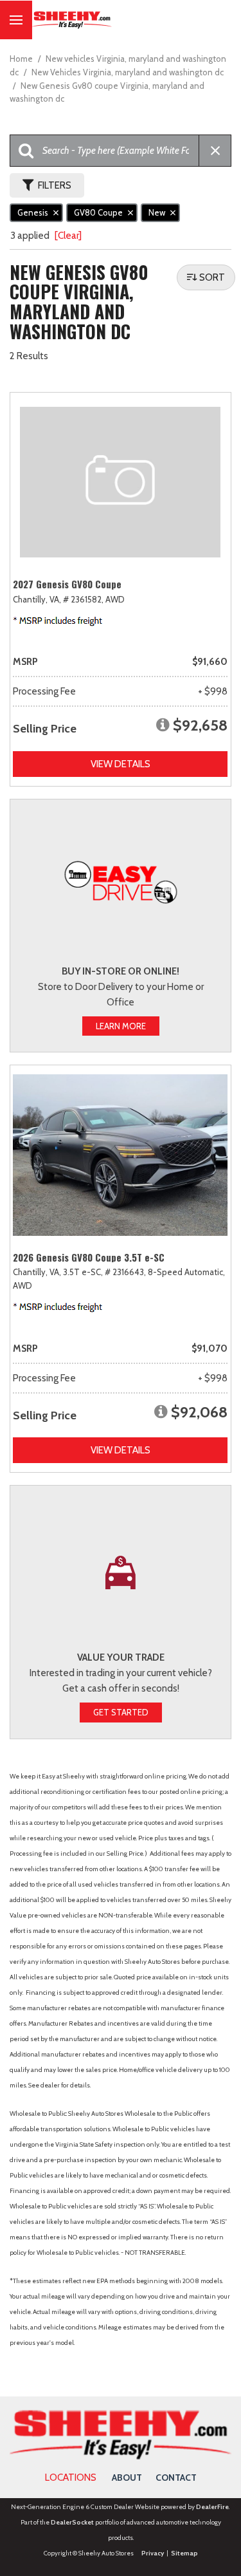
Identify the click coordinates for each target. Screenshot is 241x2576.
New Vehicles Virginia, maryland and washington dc (128, 72)
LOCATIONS (71, 2478)
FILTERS (55, 185)
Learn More (121, 1026)
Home (22, 59)
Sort (212, 277)
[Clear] (68, 236)
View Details (121, 764)
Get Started (121, 1712)
